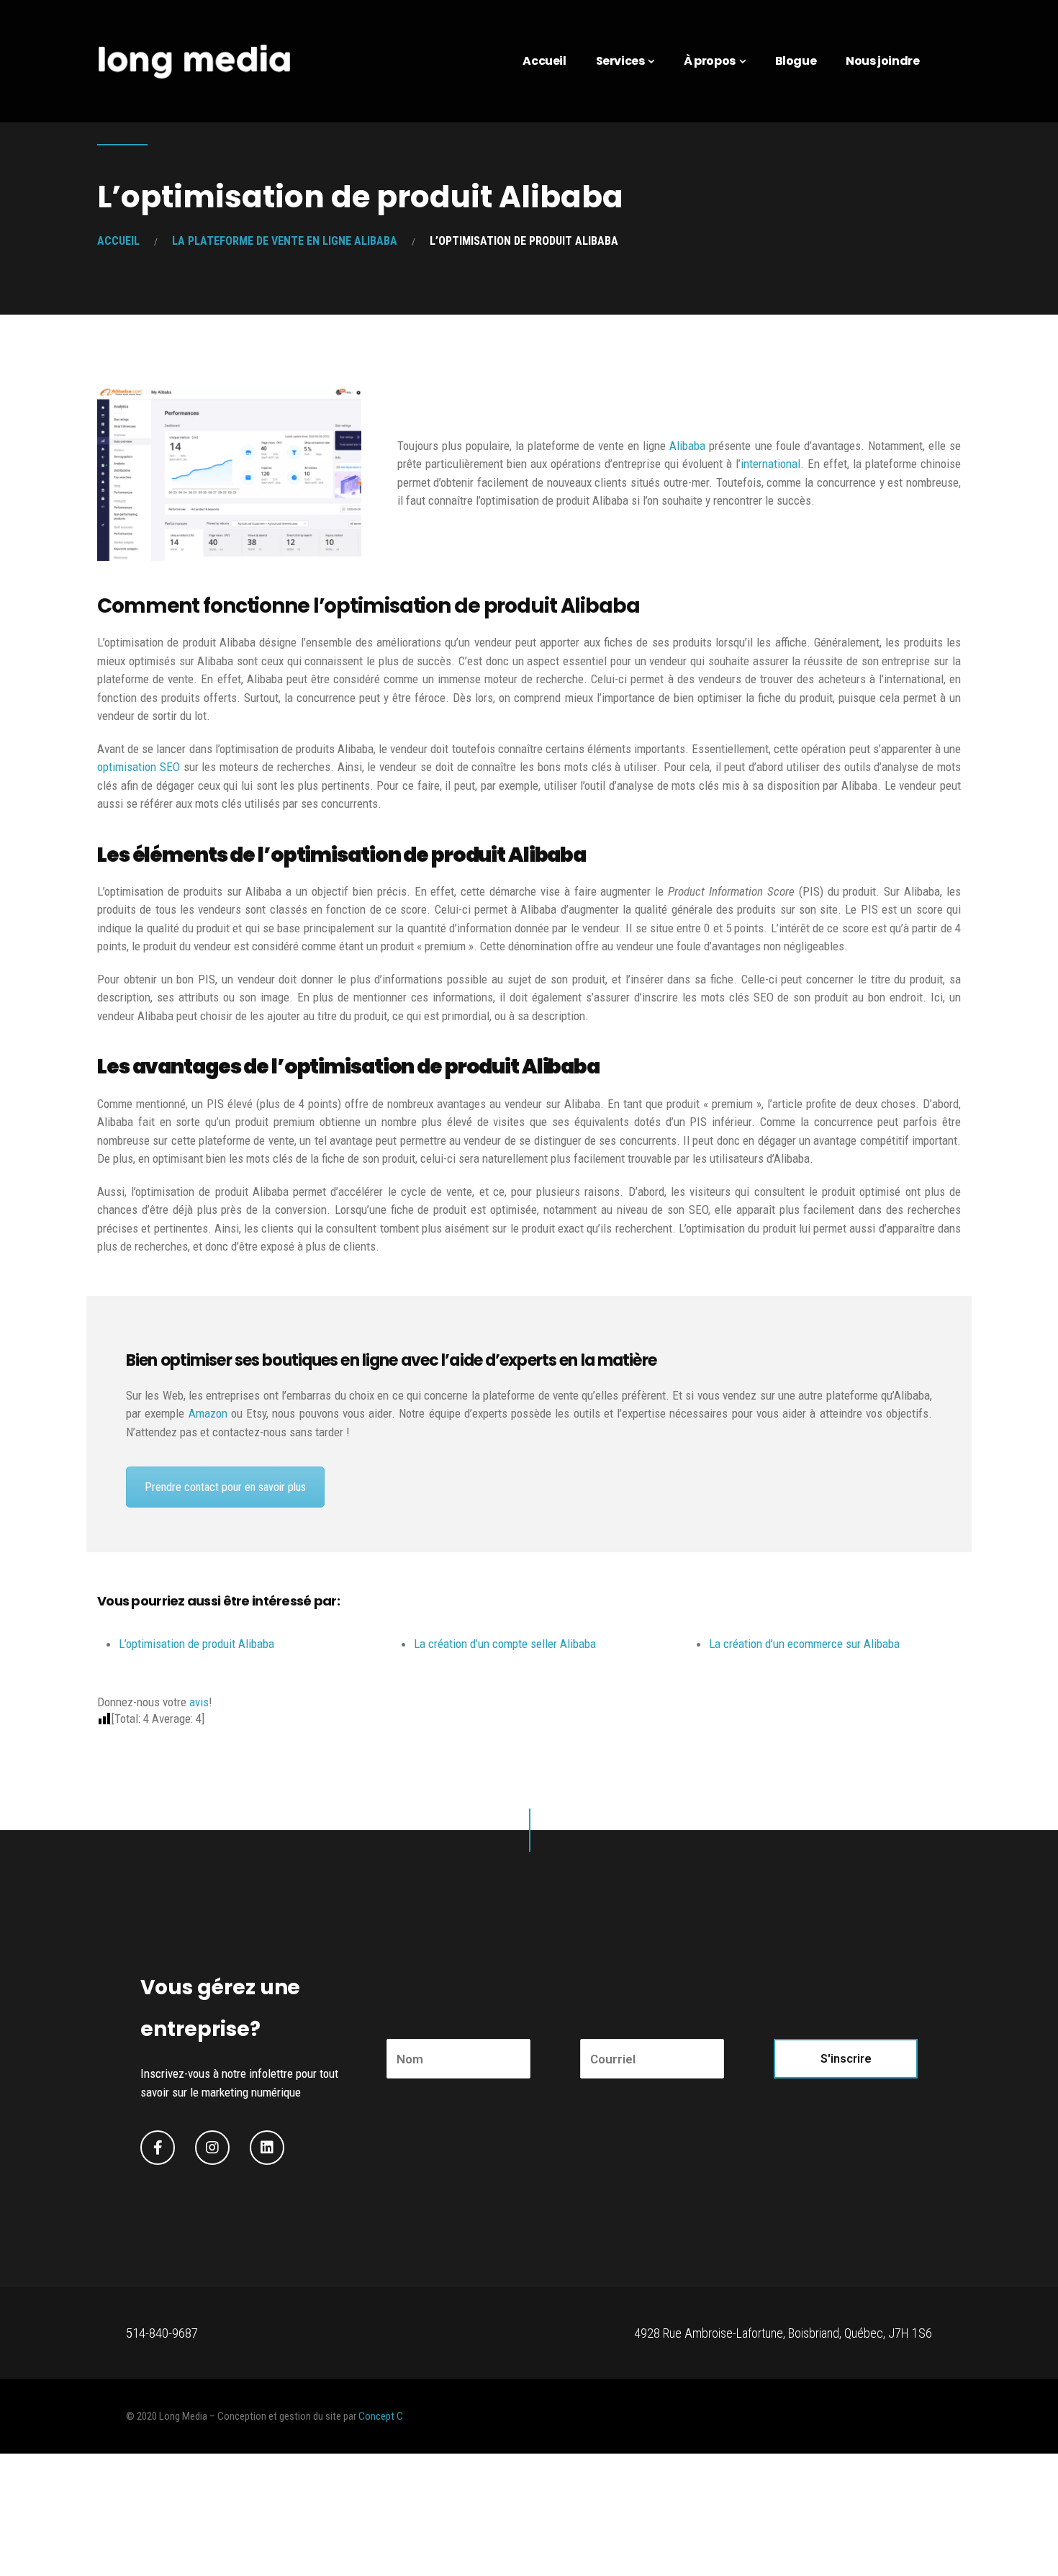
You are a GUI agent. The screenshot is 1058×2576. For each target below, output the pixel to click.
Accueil (544, 61)
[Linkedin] (267, 2148)
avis (199, 1702)
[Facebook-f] (158, 2148)
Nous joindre (882, 61)
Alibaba (687, 446)
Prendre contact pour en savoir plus (225, 1487)
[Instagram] (212, 2148)
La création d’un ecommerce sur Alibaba (804, 1644)
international (770, 464)
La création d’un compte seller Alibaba (505, 1644)
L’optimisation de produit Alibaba (196, 1644)
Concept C (381, 2416)
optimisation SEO (139, 767)
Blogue (796, 61)
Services (620, 61)
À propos (710, 61)
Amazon (208, 1413)
